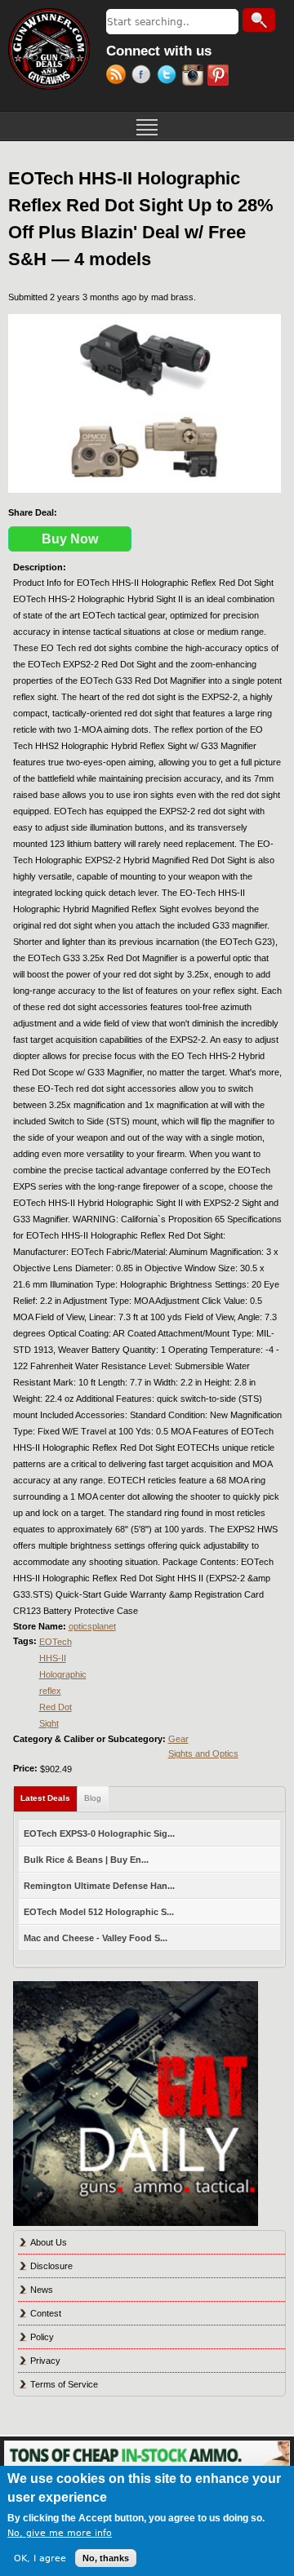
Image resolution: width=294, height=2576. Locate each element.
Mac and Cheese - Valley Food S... (96, 1938)
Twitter (169, 77)
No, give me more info (60, 2533)
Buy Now (70, 539)
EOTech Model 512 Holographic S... (99, 1912)
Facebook (144, 77)
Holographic (63, 1674)
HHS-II (53, 1658)
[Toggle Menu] (147, 126)
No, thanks (106, 2558)
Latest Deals (49, 1798)
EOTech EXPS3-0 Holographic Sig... (99, 1833)
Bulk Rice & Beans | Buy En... (86, 1860)
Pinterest (220, 77)
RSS (119, 77)
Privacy (45, 2361)
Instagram (195, 77)
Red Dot (56, 1707)
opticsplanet (92, 1626)
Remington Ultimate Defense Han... (99, 1886)
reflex (50, 1691)
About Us (49, 2242)
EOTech (56, 1642)
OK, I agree (40, 2558)
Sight (49, 1723)
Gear (178, 1739)
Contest (46, 2313)
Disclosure (51, 2266)
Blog (93, 1798)
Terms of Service (64, 2384)
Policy (42, 2337)
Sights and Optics (203, 1754)
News (42, 2290)
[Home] (49, 49)
